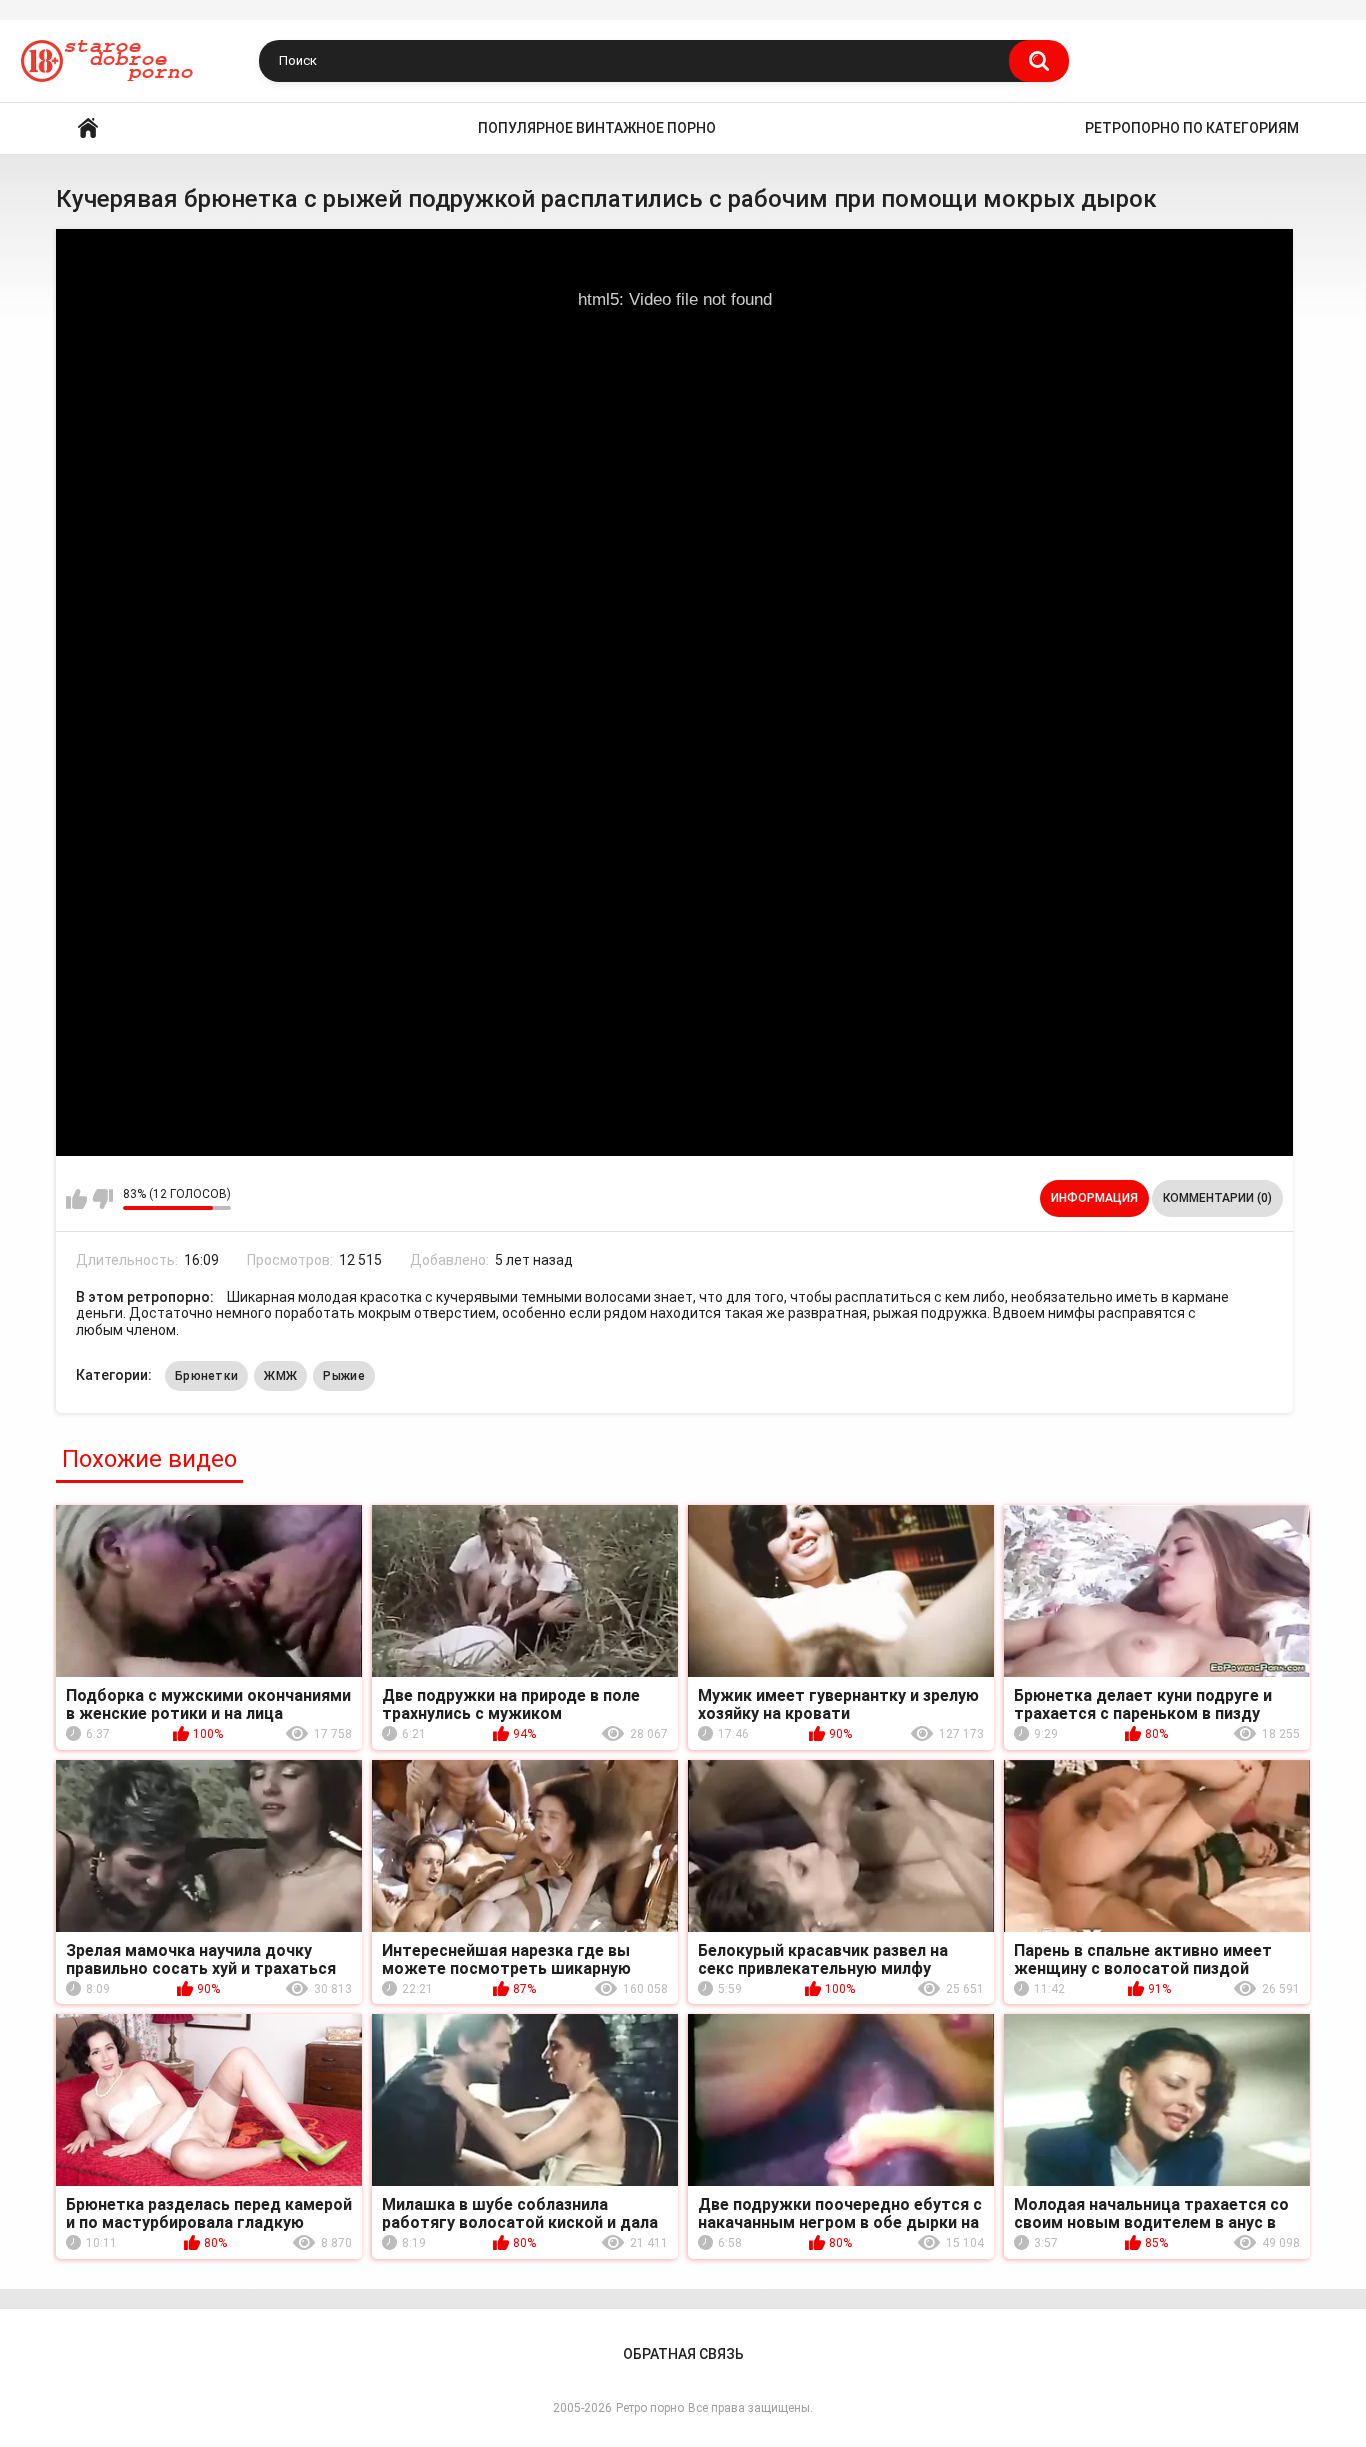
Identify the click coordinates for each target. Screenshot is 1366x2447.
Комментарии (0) (1217, 1198)
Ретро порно (650, 2408)
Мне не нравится (102, 1199)
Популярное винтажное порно (597, 128)
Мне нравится (76, 1199)
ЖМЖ (280, 1376)
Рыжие (344, 1376)
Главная (88, 128)
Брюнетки (206, 1376)
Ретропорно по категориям (1192, 128)
